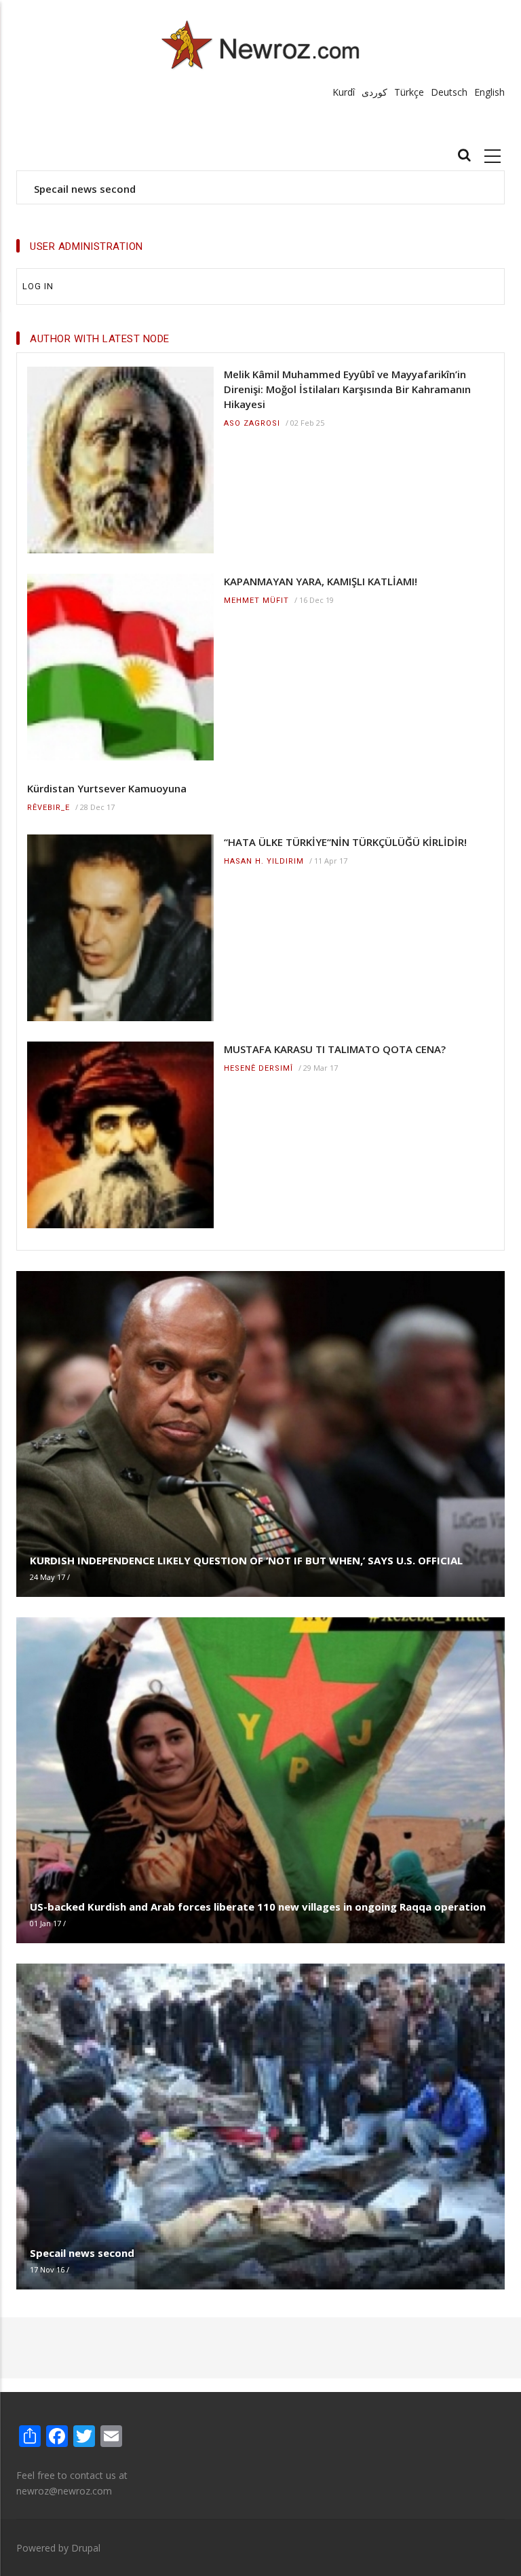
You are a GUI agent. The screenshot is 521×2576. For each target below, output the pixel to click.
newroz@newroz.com (64, 2491)
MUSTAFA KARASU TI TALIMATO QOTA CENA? (335, 1049)
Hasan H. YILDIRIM (264, 861)
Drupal (86, 2548)
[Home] (261, 44)
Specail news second (85, 189)
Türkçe (409, 92)
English (489, 92)
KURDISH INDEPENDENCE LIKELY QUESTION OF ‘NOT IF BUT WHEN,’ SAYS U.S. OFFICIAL (246, 1560)
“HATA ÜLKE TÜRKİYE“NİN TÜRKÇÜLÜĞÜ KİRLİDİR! (345, 842)
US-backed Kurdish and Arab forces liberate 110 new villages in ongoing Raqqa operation (258, 1907)
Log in (38, 286)
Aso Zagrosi (252, 423)
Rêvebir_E (49, 808)
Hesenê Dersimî (258, 1068)
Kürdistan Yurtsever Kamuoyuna (107, 788)
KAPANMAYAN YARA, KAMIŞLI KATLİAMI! (321, 581)
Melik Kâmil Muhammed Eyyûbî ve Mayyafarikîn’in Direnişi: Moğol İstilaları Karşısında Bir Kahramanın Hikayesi (347, 389)
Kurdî (344, 92)
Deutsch (449, 92)
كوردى (374, 92)
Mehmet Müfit (256, 601)
